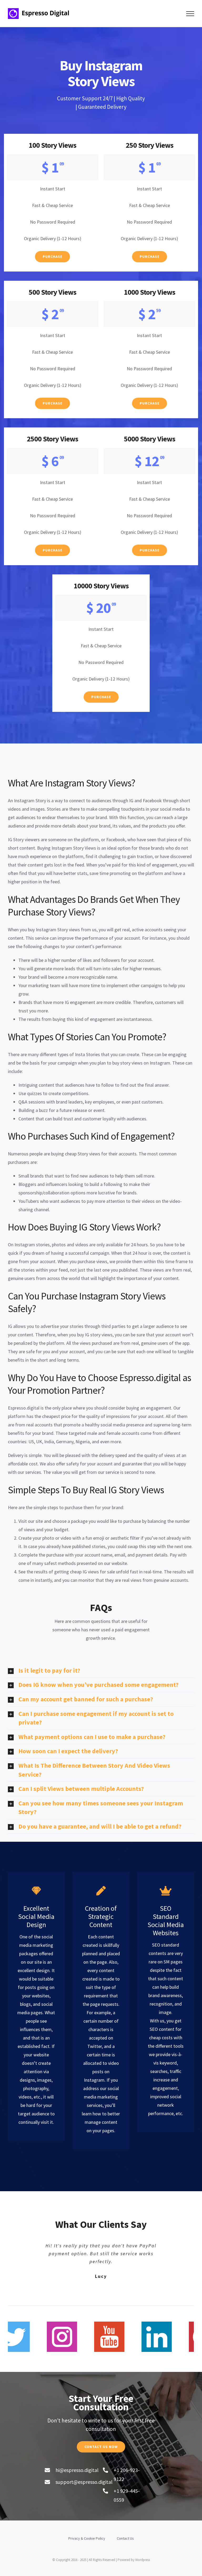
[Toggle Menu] (190, 14)
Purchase (52, 257)
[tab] (101, 1671)
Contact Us (125, 2538)
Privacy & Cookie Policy (87, 2538)
